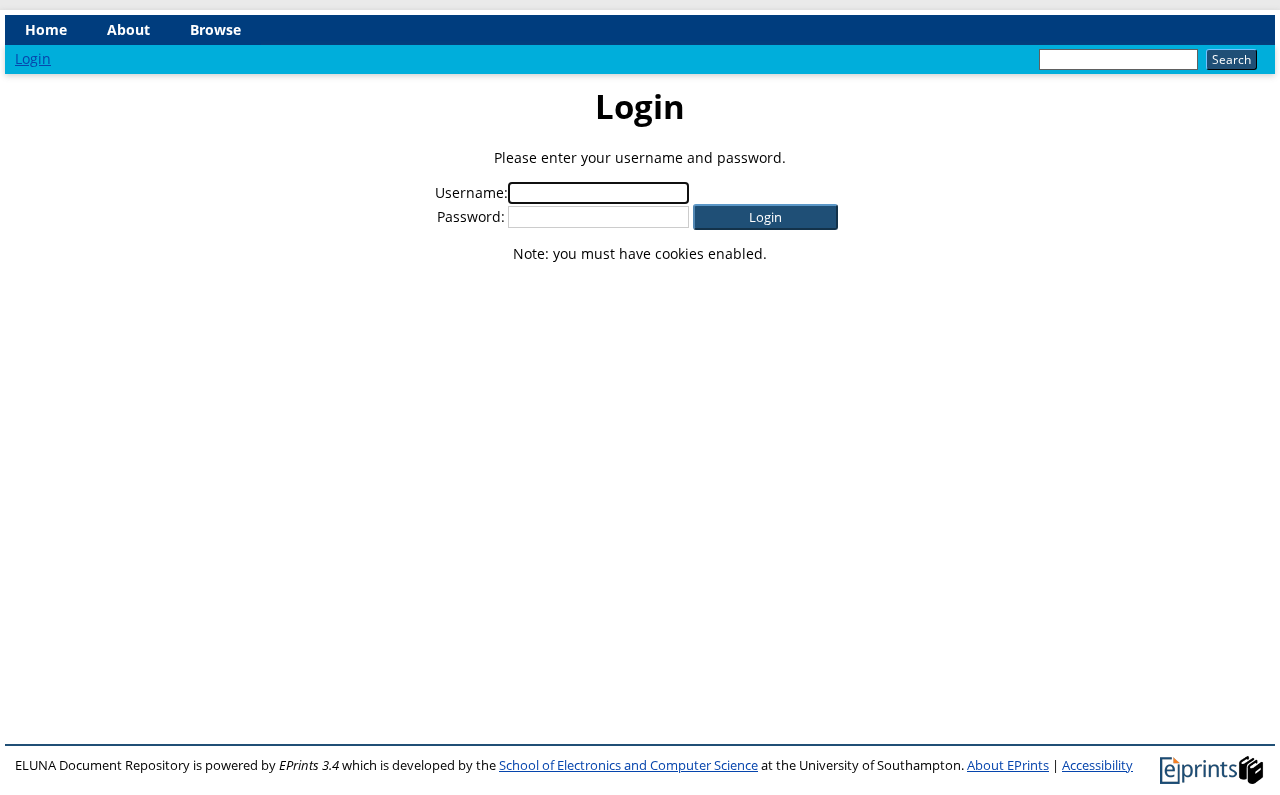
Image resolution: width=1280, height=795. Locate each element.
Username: (471, 192)
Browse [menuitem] (215, 29)
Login (33, 58)
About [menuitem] (128, 29)
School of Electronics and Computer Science (628, 765)
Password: (471, 216)
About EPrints (1008, 765)
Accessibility (1097, 765)
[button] (765, 217)
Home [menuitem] (46, 29)
